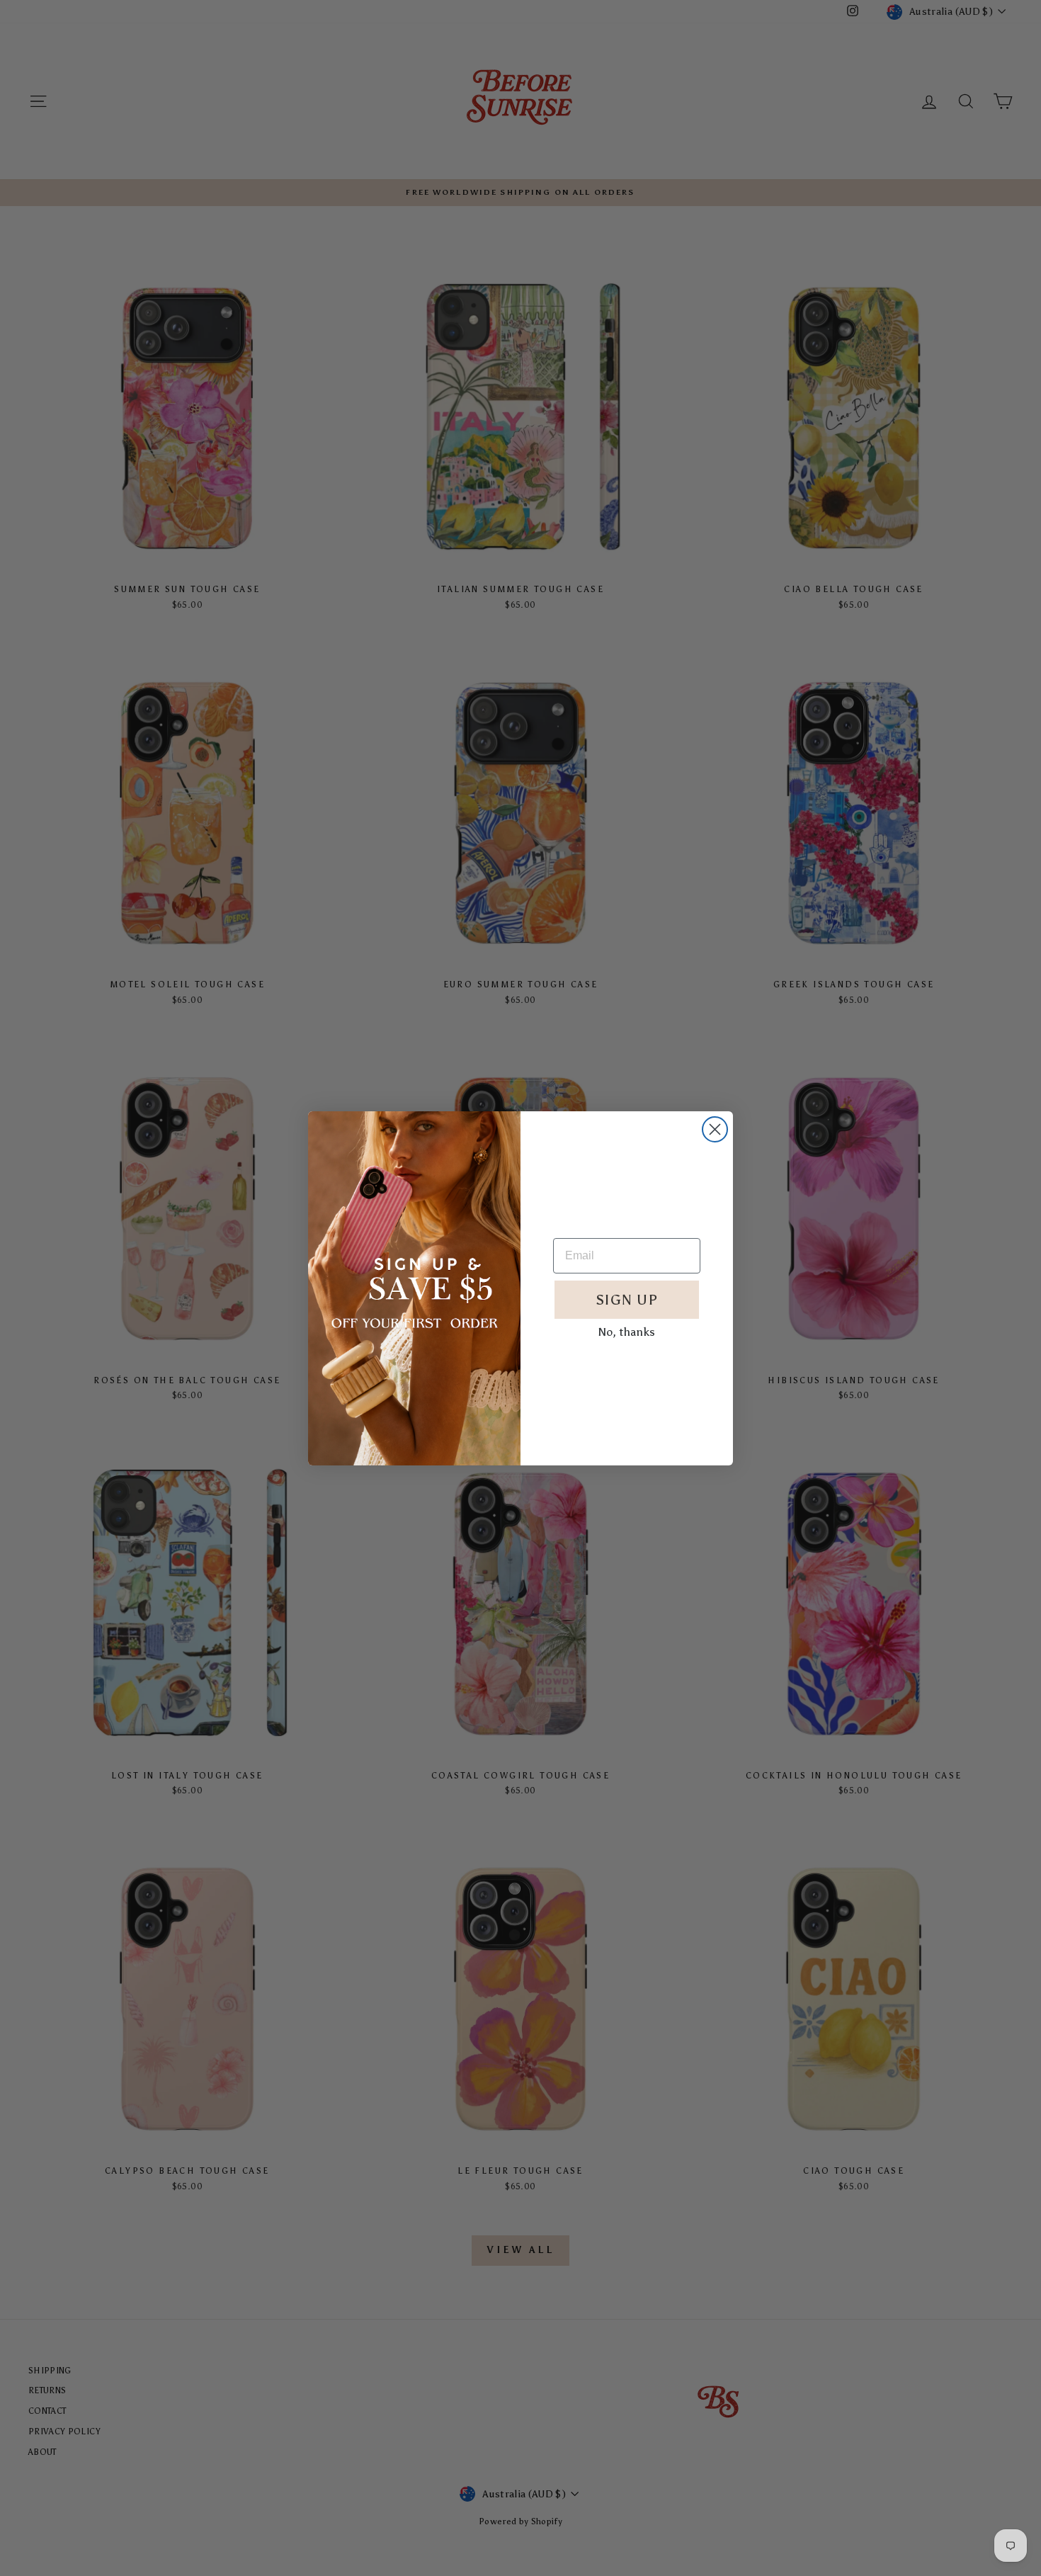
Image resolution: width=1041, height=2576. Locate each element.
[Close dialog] (715, 1129)
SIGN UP (627, 1300)
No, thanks (627, 1332)
